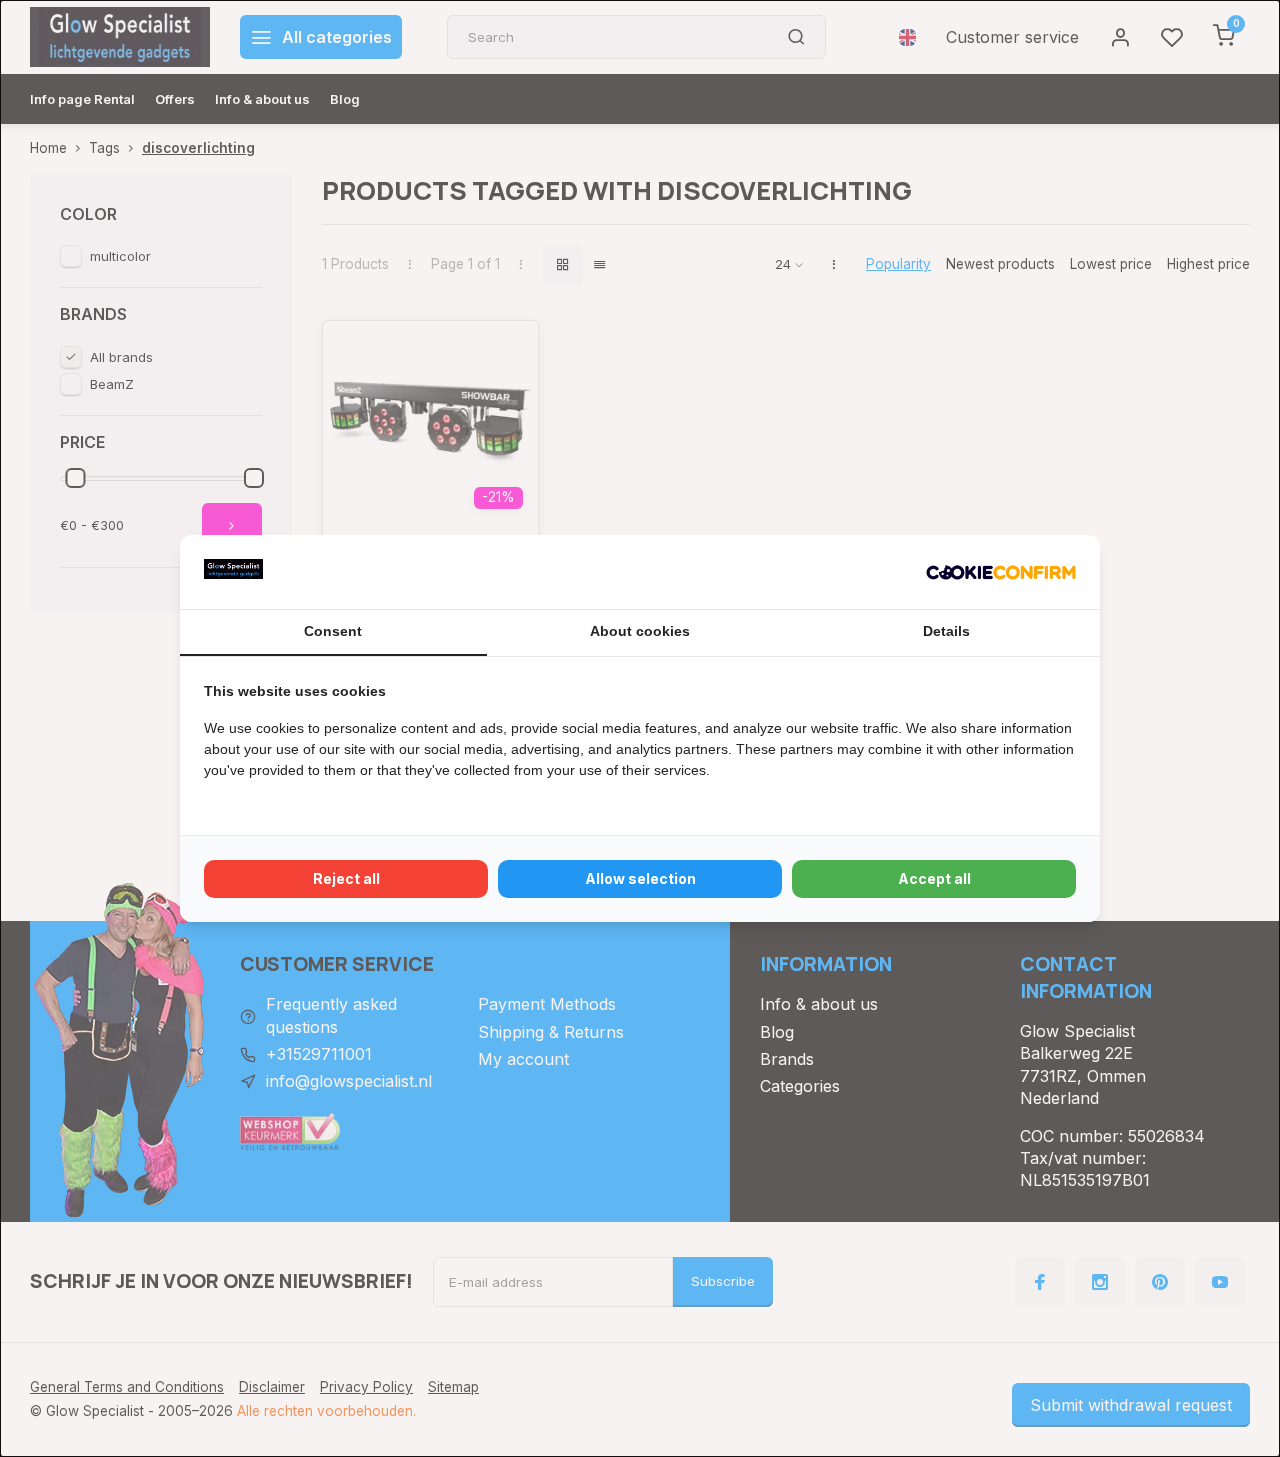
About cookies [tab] (640, 631)
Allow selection (640, 878)
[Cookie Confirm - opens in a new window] (1001, 572)
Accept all (934, 878)
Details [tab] (946, 631)
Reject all (346, 878)
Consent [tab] (333, 631)
